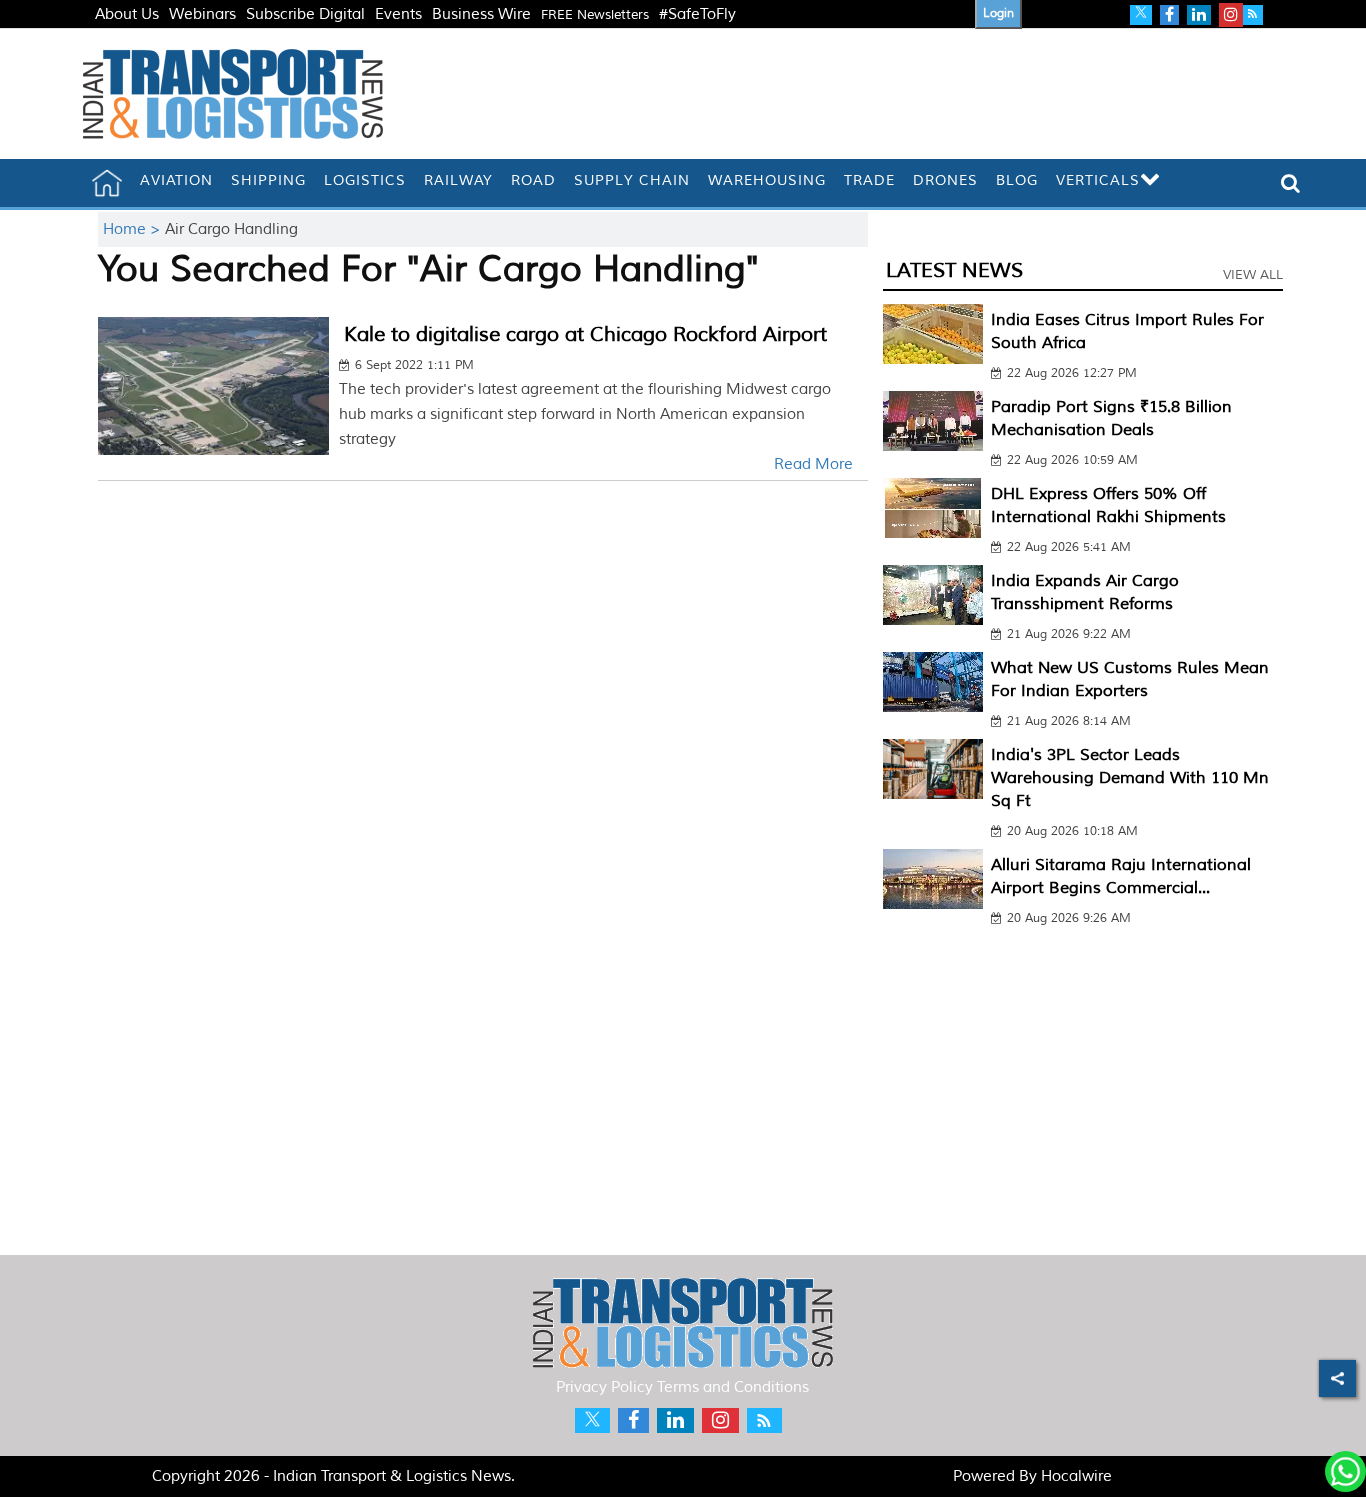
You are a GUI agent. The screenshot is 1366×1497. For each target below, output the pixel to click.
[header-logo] (233, 93)
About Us (127, 14)
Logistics (365, 180)
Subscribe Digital (305, 14)
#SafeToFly (697, 14)
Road (533, 180)
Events (398, 14)
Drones (945, 180)
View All (1253, 275)
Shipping (268, 180)
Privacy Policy (604, 1387)
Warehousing (767, 180)
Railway (458, 180)
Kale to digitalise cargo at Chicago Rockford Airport (585, 334)
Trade (869, 180)
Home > (134, 229)
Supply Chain (632, 180)
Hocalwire (1076, 1476)
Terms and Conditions (733, 1387)
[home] (107, 183)
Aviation (176, 180)
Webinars (202, 14)
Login (998, 13)
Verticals (1098, 180)
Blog (1017, 180)
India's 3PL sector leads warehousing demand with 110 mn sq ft (1130, 778)
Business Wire (481, 14)
